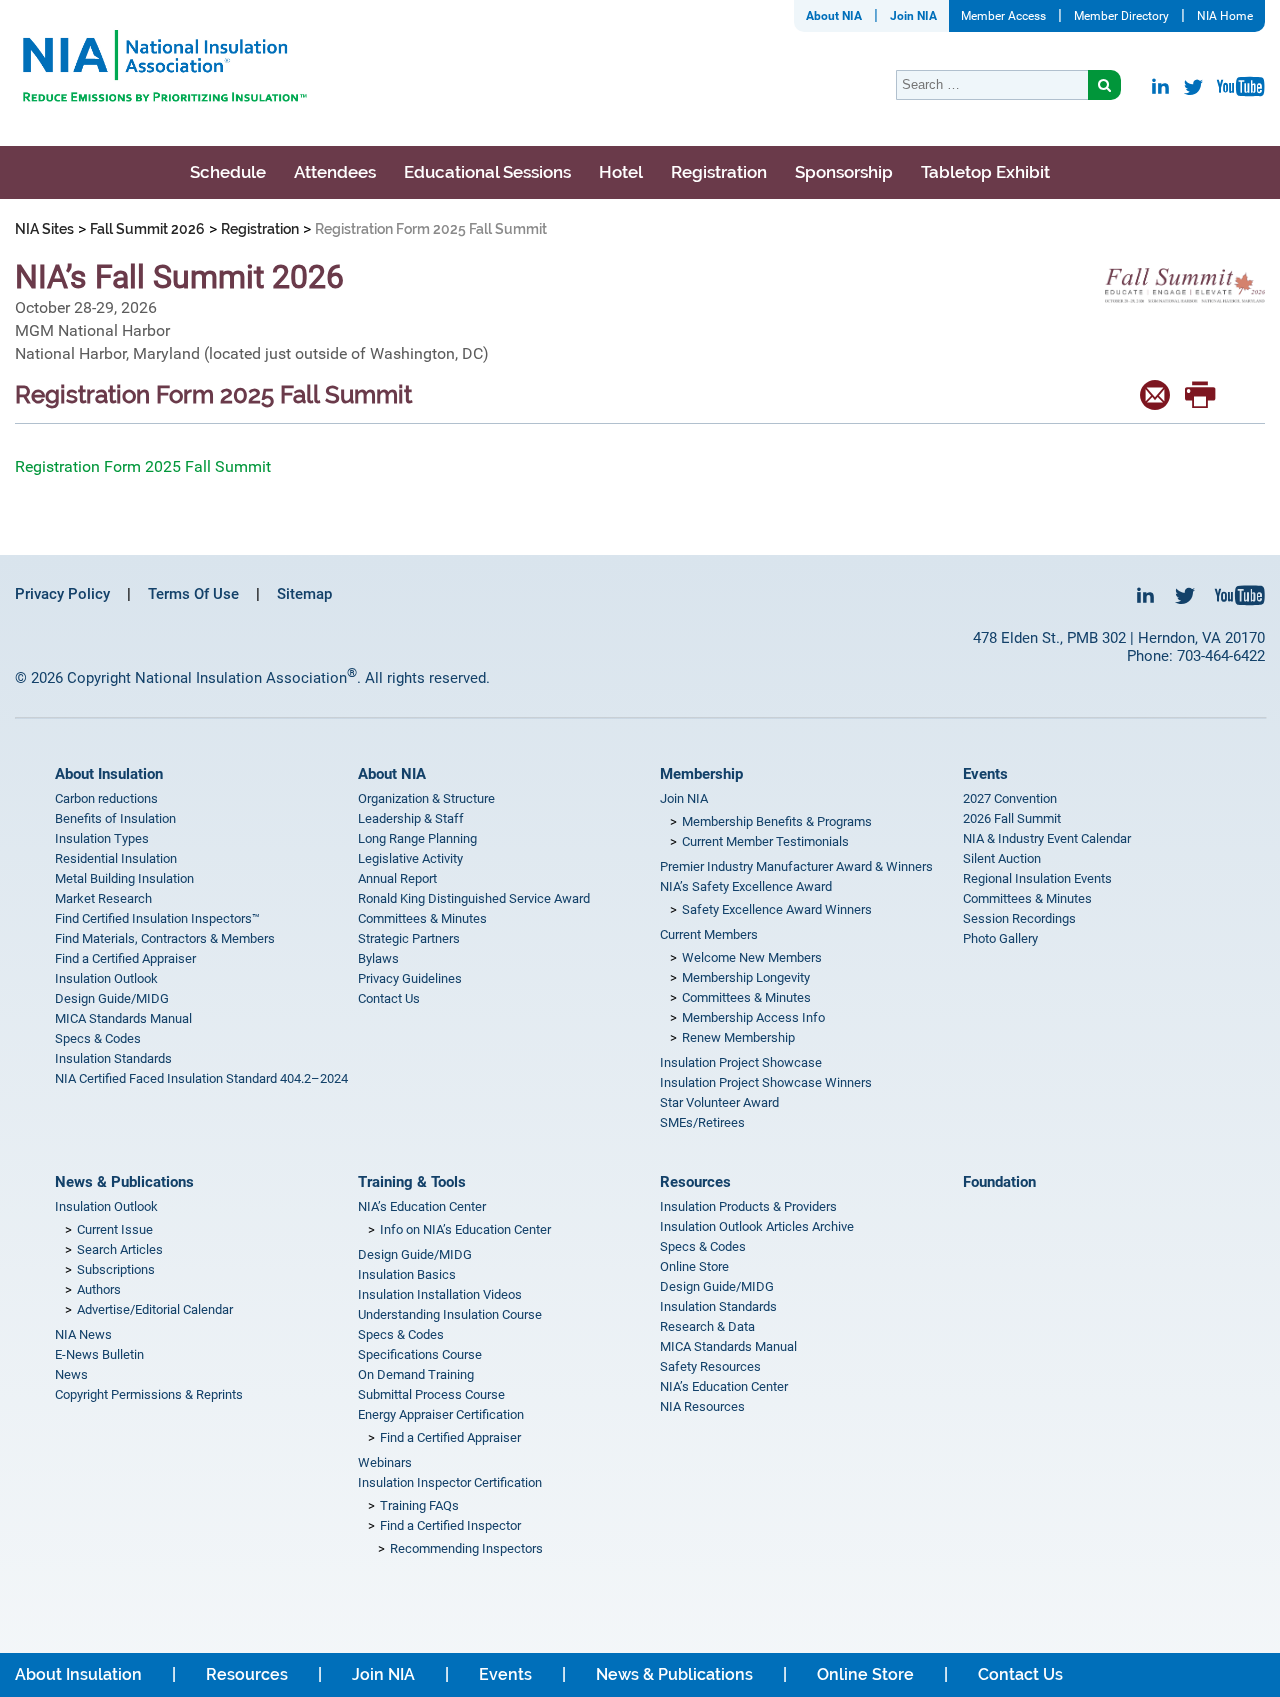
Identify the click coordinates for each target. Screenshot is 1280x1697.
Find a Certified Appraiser (125, 958)
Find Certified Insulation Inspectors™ (157, 918)
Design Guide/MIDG (112, 998)
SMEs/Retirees (702, 1122)
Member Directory (1121, 16)
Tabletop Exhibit (985, 172)
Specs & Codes (98, 1038)
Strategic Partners (409, 938)
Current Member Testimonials (765, 841)
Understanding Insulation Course (450, 1314)
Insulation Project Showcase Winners (766, 1082)
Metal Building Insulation (124, 878)
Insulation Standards (113, 1058)
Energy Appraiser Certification (441, 1414)
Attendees (335, 172)
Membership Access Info (753, 1017)
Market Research (103, 898)
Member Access (1003, 16)
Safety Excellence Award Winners (777, 909)
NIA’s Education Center (422, 1206)
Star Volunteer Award (719, 1102)
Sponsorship (844, 172)
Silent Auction (1002, 858)
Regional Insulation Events (1037, 878)
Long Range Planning (417, 838)
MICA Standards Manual (123, 1018)
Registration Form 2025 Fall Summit (143, 466)
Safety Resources (710, 1366)
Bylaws (378, 958)
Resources (695, 1182)
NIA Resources (702, 1406)
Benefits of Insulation (115, 818)
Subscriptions (116, 1269)
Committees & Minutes (422, 918)
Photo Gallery (1000, 938)
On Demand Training (416, 1374)
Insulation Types (102, 838)
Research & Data (707, 1326)
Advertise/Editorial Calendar (155, 1309)
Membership (701, 774)
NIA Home (1225, 16)
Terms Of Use (193, 594)
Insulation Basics (407, 1274)
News (71, 1374)
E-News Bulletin (99, 1354)
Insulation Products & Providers (748, 1206)
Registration (719, 172)
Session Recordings (1019, 918)
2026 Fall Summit (1012, 818)
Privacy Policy (62, 594)
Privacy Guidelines (410, 978)
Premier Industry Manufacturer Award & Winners (796, 866)
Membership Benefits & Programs (777, 821)
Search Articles (120, 1249)
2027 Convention (1010, 798)
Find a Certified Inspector (450, 1525)
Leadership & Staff (411, 818)
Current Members (709, 934)
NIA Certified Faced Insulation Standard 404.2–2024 (201, 1078)
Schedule (228, 172)
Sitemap (304, 594)
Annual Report (397, 878)
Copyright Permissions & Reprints (149, 1394)
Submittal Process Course (431, 1394)
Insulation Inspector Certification (450, 1482)
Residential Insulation (116, 858)
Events (985, 774)
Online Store (694, 1266)
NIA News (83, 1334)
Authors (99, 1289)
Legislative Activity (410, 858)
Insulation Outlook (106, 978)
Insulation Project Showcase (741, 1062)
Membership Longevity (746, 977)
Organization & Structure (426, 798)
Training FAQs (419, 1505)
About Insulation (109, 774)
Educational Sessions (487, 172)
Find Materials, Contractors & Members (165, 938)
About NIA (834, 16)
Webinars (385, 1462)
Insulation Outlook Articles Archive (757, 1226)
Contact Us (389, 998)
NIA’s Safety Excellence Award (746, 886)
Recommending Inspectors (466, 1548)
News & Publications (124, 1182)
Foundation (999, 1182)
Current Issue (115, 1229)
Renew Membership (738, 1037)
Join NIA (913, 16)
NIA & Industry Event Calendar (1047, 838)
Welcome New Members (752, 957)
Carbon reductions (106, 798)
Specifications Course (420, 1354)
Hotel (621, 172)
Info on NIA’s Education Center (465, 1229)
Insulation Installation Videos (440, 1294)
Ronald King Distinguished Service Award (474, 898)
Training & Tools (412, 1182)
